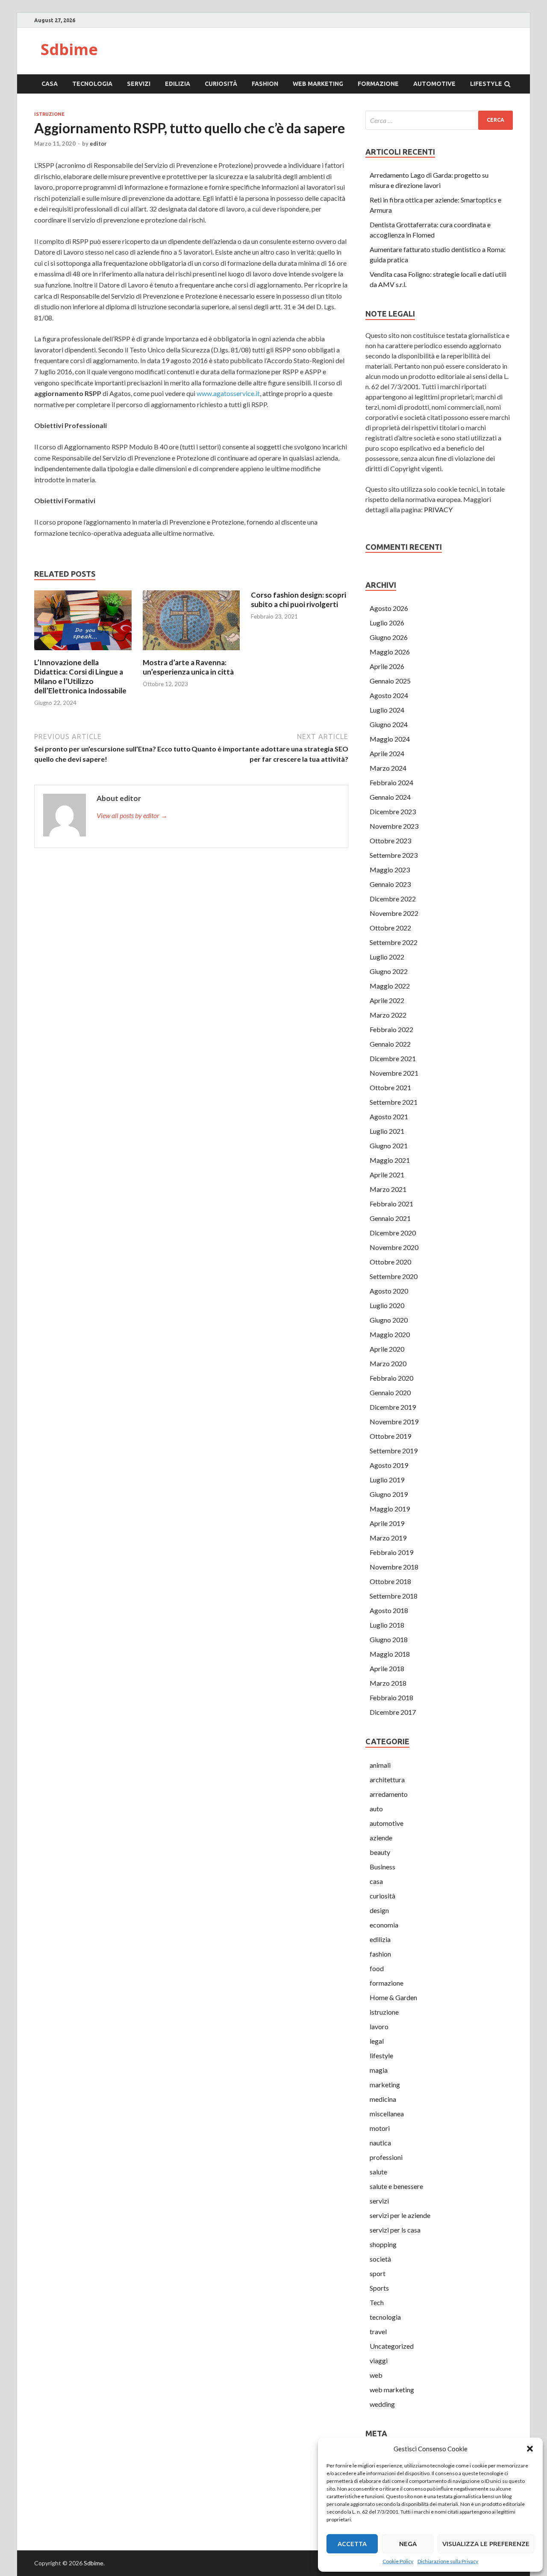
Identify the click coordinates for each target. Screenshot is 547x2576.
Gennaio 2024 (390, 797)
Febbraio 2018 (391, 1697)
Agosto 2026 (389, 608)
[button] (530, 2449)
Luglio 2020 (387, 1305)
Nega (408, 2544)
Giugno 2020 (389, 1320)
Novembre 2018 (394, 1567)
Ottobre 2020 (390, 1262)
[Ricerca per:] (439, 120)
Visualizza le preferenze (486, 2544)
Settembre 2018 (394, 1596)
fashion (265, 84)
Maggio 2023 (390, 870)
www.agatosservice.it (228, 393)
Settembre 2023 (394, 855)
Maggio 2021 (390, 1160)
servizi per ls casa (395, 2230)
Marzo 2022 (388, 1015)
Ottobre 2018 (390, 1581)
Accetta (352, 2544)
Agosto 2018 (389, 1610)
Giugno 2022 (389, 971)
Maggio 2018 (390, 1654)
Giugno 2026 (389, 637)
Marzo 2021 (388, 1189)
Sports (379, 2288)
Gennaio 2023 (390, 884)
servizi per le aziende (400, 2215)
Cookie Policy (398, 2561)
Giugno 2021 (389, 1146)
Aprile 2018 (387, 1668)
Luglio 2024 (387, 710)
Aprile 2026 (387, 666)
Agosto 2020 (389, 1291)
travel (378, 2331)
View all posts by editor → (132, 815)
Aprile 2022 (387, 1000)
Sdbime (69, 49)
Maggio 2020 (390, 1334)
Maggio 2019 (390, 1509)
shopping (383, 2244)
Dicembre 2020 (393, 1233)
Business (382, 1867)
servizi (139, 84)
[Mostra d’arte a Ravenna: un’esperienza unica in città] (191, 653)
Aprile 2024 (387, 753)
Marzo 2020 (388, 1363)
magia (379, 2070)
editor (98, 144)
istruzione (49, 114)
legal (377, 2041)
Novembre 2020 (394, 1247)
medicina (383, 2099)
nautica (380, 2143)
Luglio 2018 (387, 1625)
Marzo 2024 (388, 768)
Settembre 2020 (394, 1276)
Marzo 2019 (388, 1538)
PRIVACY (438, 509)
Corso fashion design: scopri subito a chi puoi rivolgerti (298, 600)
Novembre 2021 (394, 1073)
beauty (380, 1852)
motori (380, 2128)
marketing (385, 2085)
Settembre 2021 (394, 1102)
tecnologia (92, 84)
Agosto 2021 (389, 1116)
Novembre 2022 (394, 913)
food (377, 1968)
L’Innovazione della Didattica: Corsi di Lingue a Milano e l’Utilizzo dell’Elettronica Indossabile (80, 676)
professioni (386, 2157)
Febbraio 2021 (391, 1204)
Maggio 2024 (390, 739)
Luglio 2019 (387, 1480)
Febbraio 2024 (391, 782)
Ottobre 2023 (390, 841)
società (380, 2259)
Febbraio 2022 (391, 1029)
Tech (377, 2302)
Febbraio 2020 (391, 1378)
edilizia (178, 84)
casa (50, 84)
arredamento (389, 1794)
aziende (381, 1838)
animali (380, 1765)
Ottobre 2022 (390, 928)
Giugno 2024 (389, 724)
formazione (378, 84)
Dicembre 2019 (393, 1407)
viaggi (379, 2360)
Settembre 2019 (394, 1451)
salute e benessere (396, 2186)
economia (384, 1925)
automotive (434, 84)
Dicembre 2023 (393, 811)
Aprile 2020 (387, 1349)
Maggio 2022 (390, 986)
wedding (382, 2404)
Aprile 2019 (387, 1523)
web (376, 2375)
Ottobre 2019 (390, 1436)
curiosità (221, 84)
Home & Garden (393, 1997)
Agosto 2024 (389, 695)
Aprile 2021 (387, 1175)
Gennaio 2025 (390, 681)
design (379, 1910)
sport (378, 2273)
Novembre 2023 (394, 826)
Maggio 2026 (390, 652)
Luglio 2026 (387, 623)
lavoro (379, 2026)
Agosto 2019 (389, 1465)
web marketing (318, 84)
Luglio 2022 (387, 957)
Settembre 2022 (394, 942)
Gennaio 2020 (390, 1392)
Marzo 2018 (388, 1683)
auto (376, 1809)
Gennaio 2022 (390, 1044)
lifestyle (486, 84)
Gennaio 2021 (390, 1218)
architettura (387, 1779)
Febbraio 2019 (391, 1552)
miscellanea (387, 2114)
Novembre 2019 (394, 1421)
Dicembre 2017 (393, 1712)
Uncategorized (392, 2346)
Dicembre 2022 (393, 899)
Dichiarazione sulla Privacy (448, 2561)
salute (378, 2172)
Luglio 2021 (387, 1131)
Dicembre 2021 (393, 1058)
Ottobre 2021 (390, 1087)
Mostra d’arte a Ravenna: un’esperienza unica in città (188, 667)
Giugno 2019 (389, 1494)
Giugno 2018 (389, 1639)
